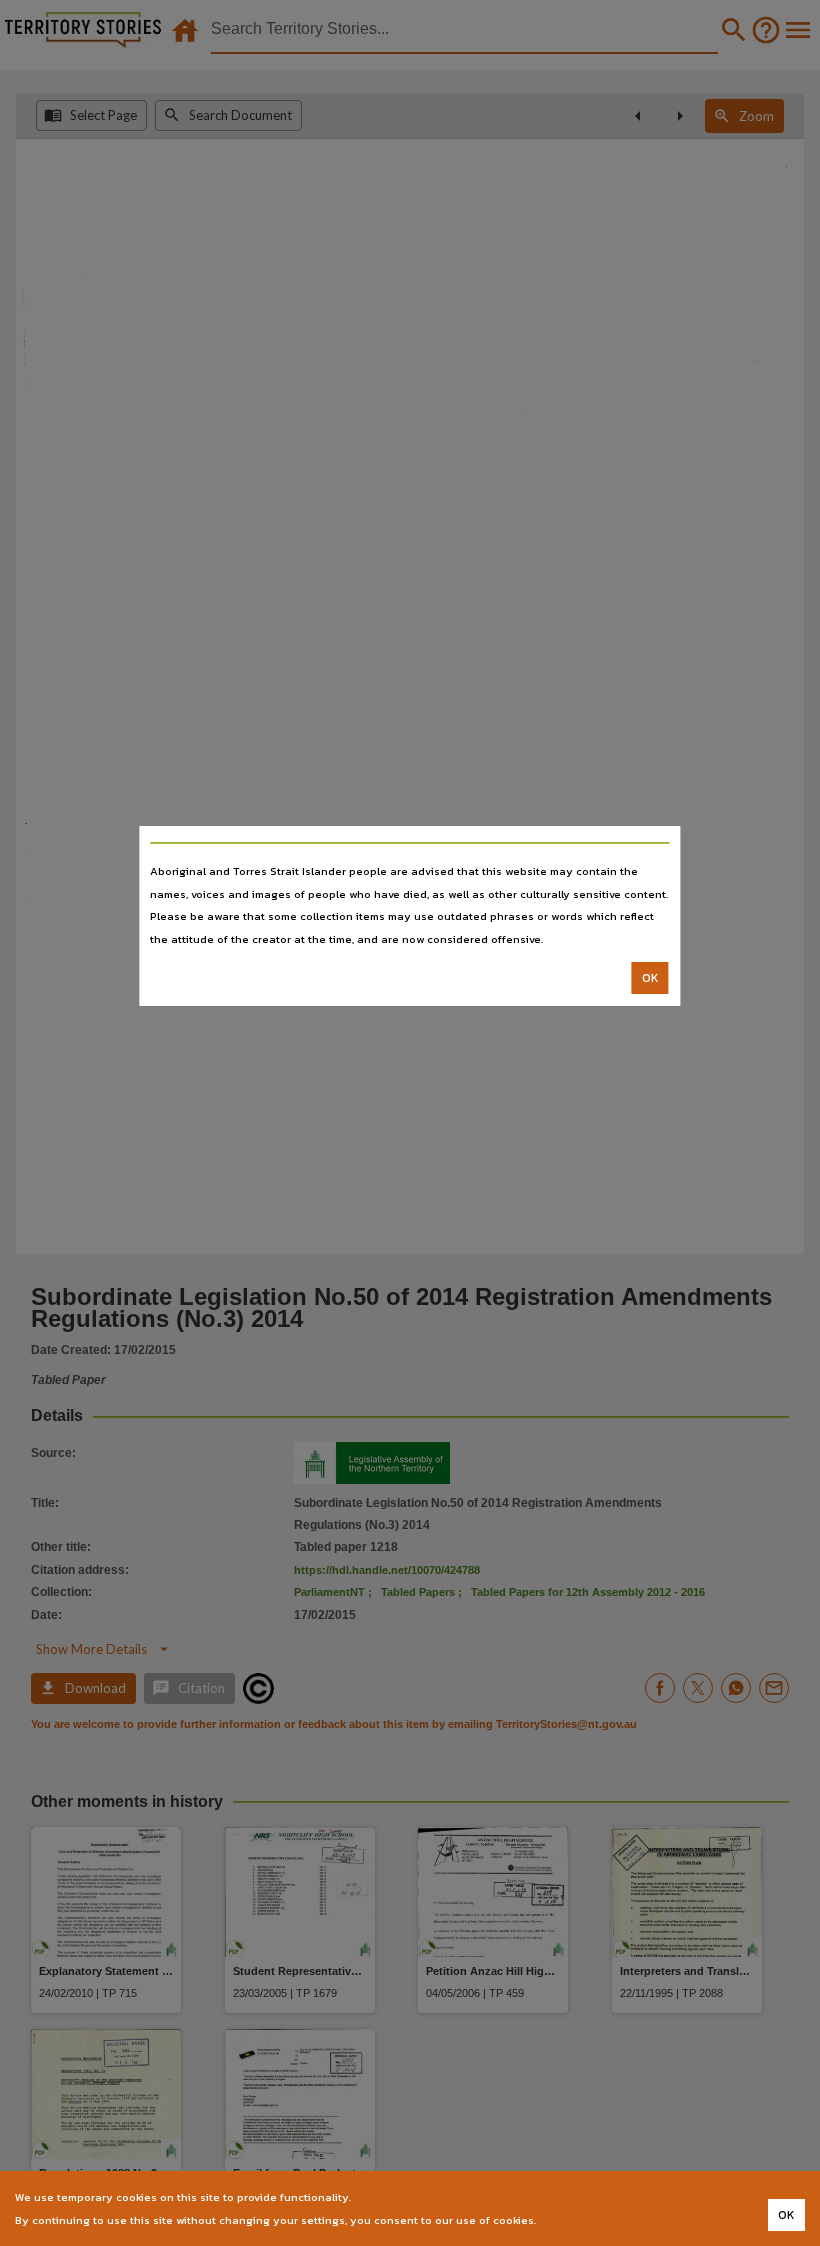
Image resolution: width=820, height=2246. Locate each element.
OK (650, 978)
